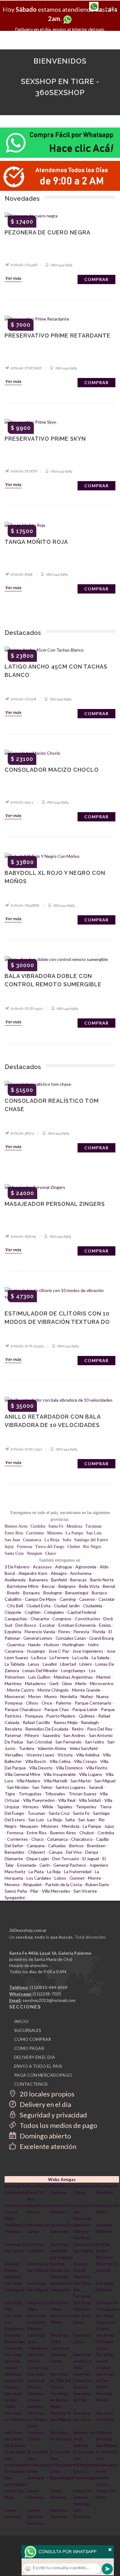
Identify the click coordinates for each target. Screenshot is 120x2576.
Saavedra (51, 1735)
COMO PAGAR (29, 2048)
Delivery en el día (45, 2104)
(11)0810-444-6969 (49, 1987)
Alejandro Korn (33, 1573)
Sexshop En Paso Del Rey (39, 2192)
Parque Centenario (93, 1703)
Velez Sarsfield (84, 1748)
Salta (67, 1540)
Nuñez (87, 1696)
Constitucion (87, 1619)
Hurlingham (73, 1645)
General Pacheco (70, 1865)
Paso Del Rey (100, 1729)
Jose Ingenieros (88, 1651)
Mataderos (35, 1683)
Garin (45, 1865)
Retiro (78, 1729)
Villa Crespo (85, 1761)
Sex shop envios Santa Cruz (38, 2361)
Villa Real (67, 1800)
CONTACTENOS (31, 2084)
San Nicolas (18, 1787)
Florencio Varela (40, 1632)
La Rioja (52, 1540)
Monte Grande (86, 1690)
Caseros (87, 1599)
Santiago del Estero (91, 1540)
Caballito (13, 1599)
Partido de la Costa (64, 1884)
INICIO (21, 2021)
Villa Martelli (55, 1781)
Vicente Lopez (40, 1755)
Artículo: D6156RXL (25, 905)
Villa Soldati (90, 1800)
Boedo (13, 1593)
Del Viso (74, 1852)
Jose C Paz (59, 1651)
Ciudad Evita (38, 1606)
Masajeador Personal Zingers (55, 1204)
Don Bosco (26, 1625)
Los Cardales (39, 1878)
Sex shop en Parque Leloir (37, 2419)
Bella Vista (89, 1586)
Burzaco (99, 1593)
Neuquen (34, 1553)
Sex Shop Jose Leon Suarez (106, 2322)
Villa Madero (28, 1781)
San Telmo (42, 1787)
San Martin (81, 1781)
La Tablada (15, 1664)
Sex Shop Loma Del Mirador (36, 2322)
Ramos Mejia (66, 1722)
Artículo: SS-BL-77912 (26, 1449)
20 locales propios (46, 2094)
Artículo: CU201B (23, 699)
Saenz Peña (16, 1891)
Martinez (13, 1683)
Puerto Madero (61, 1716)
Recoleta (13, 1729)
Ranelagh (90, 1722)
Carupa (56, 1852)
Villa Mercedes (56, 1891)
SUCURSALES (28, 2030)
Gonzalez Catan (71, 1638)
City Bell (15, 1606)
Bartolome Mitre (23, 1586)
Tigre (10, 1794)
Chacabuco (82, 1839)
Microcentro (102, 1683)
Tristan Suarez (82, 1794)
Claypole (13, 1612)
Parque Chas (57, 1709)
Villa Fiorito (97, 1768)
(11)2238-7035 (47, 1994)
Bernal (109, 1586)
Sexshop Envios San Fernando (15, 2341)
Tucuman (93, 1526)
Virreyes (31, 1807)
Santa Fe (56, 1526)
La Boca (39, 1657)
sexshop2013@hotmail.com (49, 2000)
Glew (67, 1683)
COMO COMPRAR (33, 2039)
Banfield (59, 1580)
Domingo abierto (45, 2136)
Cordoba (38, 1526)
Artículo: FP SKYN (24, 471)
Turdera (26, 1748)
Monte (94, 1878)
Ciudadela (93, 1606)
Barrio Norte (102, 1580)
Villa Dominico (69, 1768)
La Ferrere (59, 1657)
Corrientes (35, 1533)
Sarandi (96, 1787)
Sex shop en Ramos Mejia (60, 2400)
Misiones (55, 1533)
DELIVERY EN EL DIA (35, 2057)
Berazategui (77, 1593)
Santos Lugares (71, 1787)
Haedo (34, 1645)
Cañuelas (57, 1846)
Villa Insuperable (60, 1774)
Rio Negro (92, 1547)
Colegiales (54, 1612)
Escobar (47, 1625)
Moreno (12, 1884)
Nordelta (69, 1696)
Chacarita (40, 1619)
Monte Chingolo (53, 1690)
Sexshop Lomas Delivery (36, 2400)
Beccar (48, 1586)
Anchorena (81, 1573)
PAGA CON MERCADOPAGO (43, 2075)
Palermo (64, 1703)
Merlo (81, 1683)
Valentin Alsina (52, 1748)
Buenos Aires (16, 1526)
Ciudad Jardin (67, 1606)
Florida (99, 1632)
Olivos (32, 1703)
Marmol (103, 1677)
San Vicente (85, 1891)
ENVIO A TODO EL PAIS (38, 2066)
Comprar (96, 279)
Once (47, 1703)
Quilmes (87, 1716)
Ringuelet (32, 1884)
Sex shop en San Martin (105, 2380)
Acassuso (42, 1567)
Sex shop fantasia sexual (13, 2361)
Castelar (107, 1599)
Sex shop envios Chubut (105, 2361)
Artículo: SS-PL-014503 (27, 1346)
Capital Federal (82, 1612)
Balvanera (38, 1580)
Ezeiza (105, 1625)
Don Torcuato (66, 1859)
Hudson (52, 1645)
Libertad (68, 1664)
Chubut (74, 1547)
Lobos (60, 1878)
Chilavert (36, 1852)
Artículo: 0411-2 (22, 802)
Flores (64, 1632)
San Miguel (105, 1781)
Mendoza (74, 1526)
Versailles (14, 1755)
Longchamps (73, 1670)
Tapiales (64, 1807)
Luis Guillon (39, 1677)
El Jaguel (91, 1859)
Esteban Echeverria (77, 1625)
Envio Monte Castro (103, 2478)
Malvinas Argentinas (73, 1677)
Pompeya (34, 1716)
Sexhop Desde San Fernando (60, 2270)
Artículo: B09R (21, 574)
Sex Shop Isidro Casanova (60, 2341)
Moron (35, 1696)
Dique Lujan (38, 1859)
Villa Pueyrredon (39, 1800)
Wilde (48, 1807)
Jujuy (9, 1547)
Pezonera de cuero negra (48, 232)
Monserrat (15, 1696)
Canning (68, 1599)
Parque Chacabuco (23, 1709)
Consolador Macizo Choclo (52, 770)
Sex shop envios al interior (36, 2380)
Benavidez (14, 1852)
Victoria (65, 1755)
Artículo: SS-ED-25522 (26, 1009)
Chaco (51, 1553)
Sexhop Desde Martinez (82, 2270)
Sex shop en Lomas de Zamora (15, 2439)
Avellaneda (15, 1580)
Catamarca (32, 1540)
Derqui (92, 1852)
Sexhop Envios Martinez (104, 2251)
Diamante (14, 1859)
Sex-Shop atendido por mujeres (62, 2251)
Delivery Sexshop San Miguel (106, 2439)
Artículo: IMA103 (23, 1236)
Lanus (34, 1664)
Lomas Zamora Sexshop (36, 2517)
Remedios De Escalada (47, 1729)
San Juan (12, 1540)
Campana (36, 1846)
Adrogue (64, 1567)
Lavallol (50, 1664)
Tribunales (55, 1794)
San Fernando (68, 1742)
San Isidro (94, 1742)
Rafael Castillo (36, 1722)
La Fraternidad (78, 1871)
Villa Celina (60, 1761)
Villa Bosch (36, 1761)
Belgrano (67, 1586)
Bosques (32, 1593)
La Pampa (74, 1533)
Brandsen (96, 1846)
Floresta (81, 1632)
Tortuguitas (30, 1794)
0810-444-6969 (61, 265)
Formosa (24, 1547)
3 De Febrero (17, 1567)
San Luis (94, 1533)
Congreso (62, 1619)
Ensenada (27, 1865)
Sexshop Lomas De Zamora (14, 2380)
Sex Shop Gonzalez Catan (105, 2341)
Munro (51, 1696)
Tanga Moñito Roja (36, 542)
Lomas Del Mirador (40, 1670)
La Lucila (80, 1657)
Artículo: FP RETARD (26, 368)
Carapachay (16, 1619)
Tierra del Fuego (50, 1547)
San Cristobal (39, 1742)
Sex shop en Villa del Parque (60, 2380)
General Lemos (38, 1638)
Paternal (13, 1735)
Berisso (76, 1846)
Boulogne (53, 1593)
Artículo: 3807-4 (22, 1133)
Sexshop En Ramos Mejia (16, 2212)
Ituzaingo (36, 1651)
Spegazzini (15, 1897)
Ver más (13, 278)
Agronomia (86, 1567)
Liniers (86, 1664)
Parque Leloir (85, 1709)
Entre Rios (14, 1533)
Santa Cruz (14, 1553)
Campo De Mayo (41, 1599)
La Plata (36, 1871)
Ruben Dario (97, 1884)
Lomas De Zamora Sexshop (83, 2497)
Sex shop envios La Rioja (82, 2361)
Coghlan (33, 1612)
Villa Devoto (41, 1768)
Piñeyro (32, 1735)
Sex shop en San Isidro (13, 2400)
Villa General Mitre (22, 1774)
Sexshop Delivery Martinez (82, 2231)
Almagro (59, 1573)
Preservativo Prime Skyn (45, 439)
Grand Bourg (102, 1638)
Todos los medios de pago (58, 2125)
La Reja (54, 1871)
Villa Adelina (88, 1755)
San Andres (74, 1735)
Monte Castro (21, 1690)
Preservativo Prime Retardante (58, 336)
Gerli (54, 1683)
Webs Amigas (62, 2179)
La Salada (100, 1657)
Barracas (78, 1580)
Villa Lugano (91, 1774)
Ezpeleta (13, 1632)
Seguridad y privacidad (53, 2115)
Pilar (34, 1891)
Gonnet (77, 1878)
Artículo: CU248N (24, 265)
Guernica (16, 1645)
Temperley (86, 1807)
